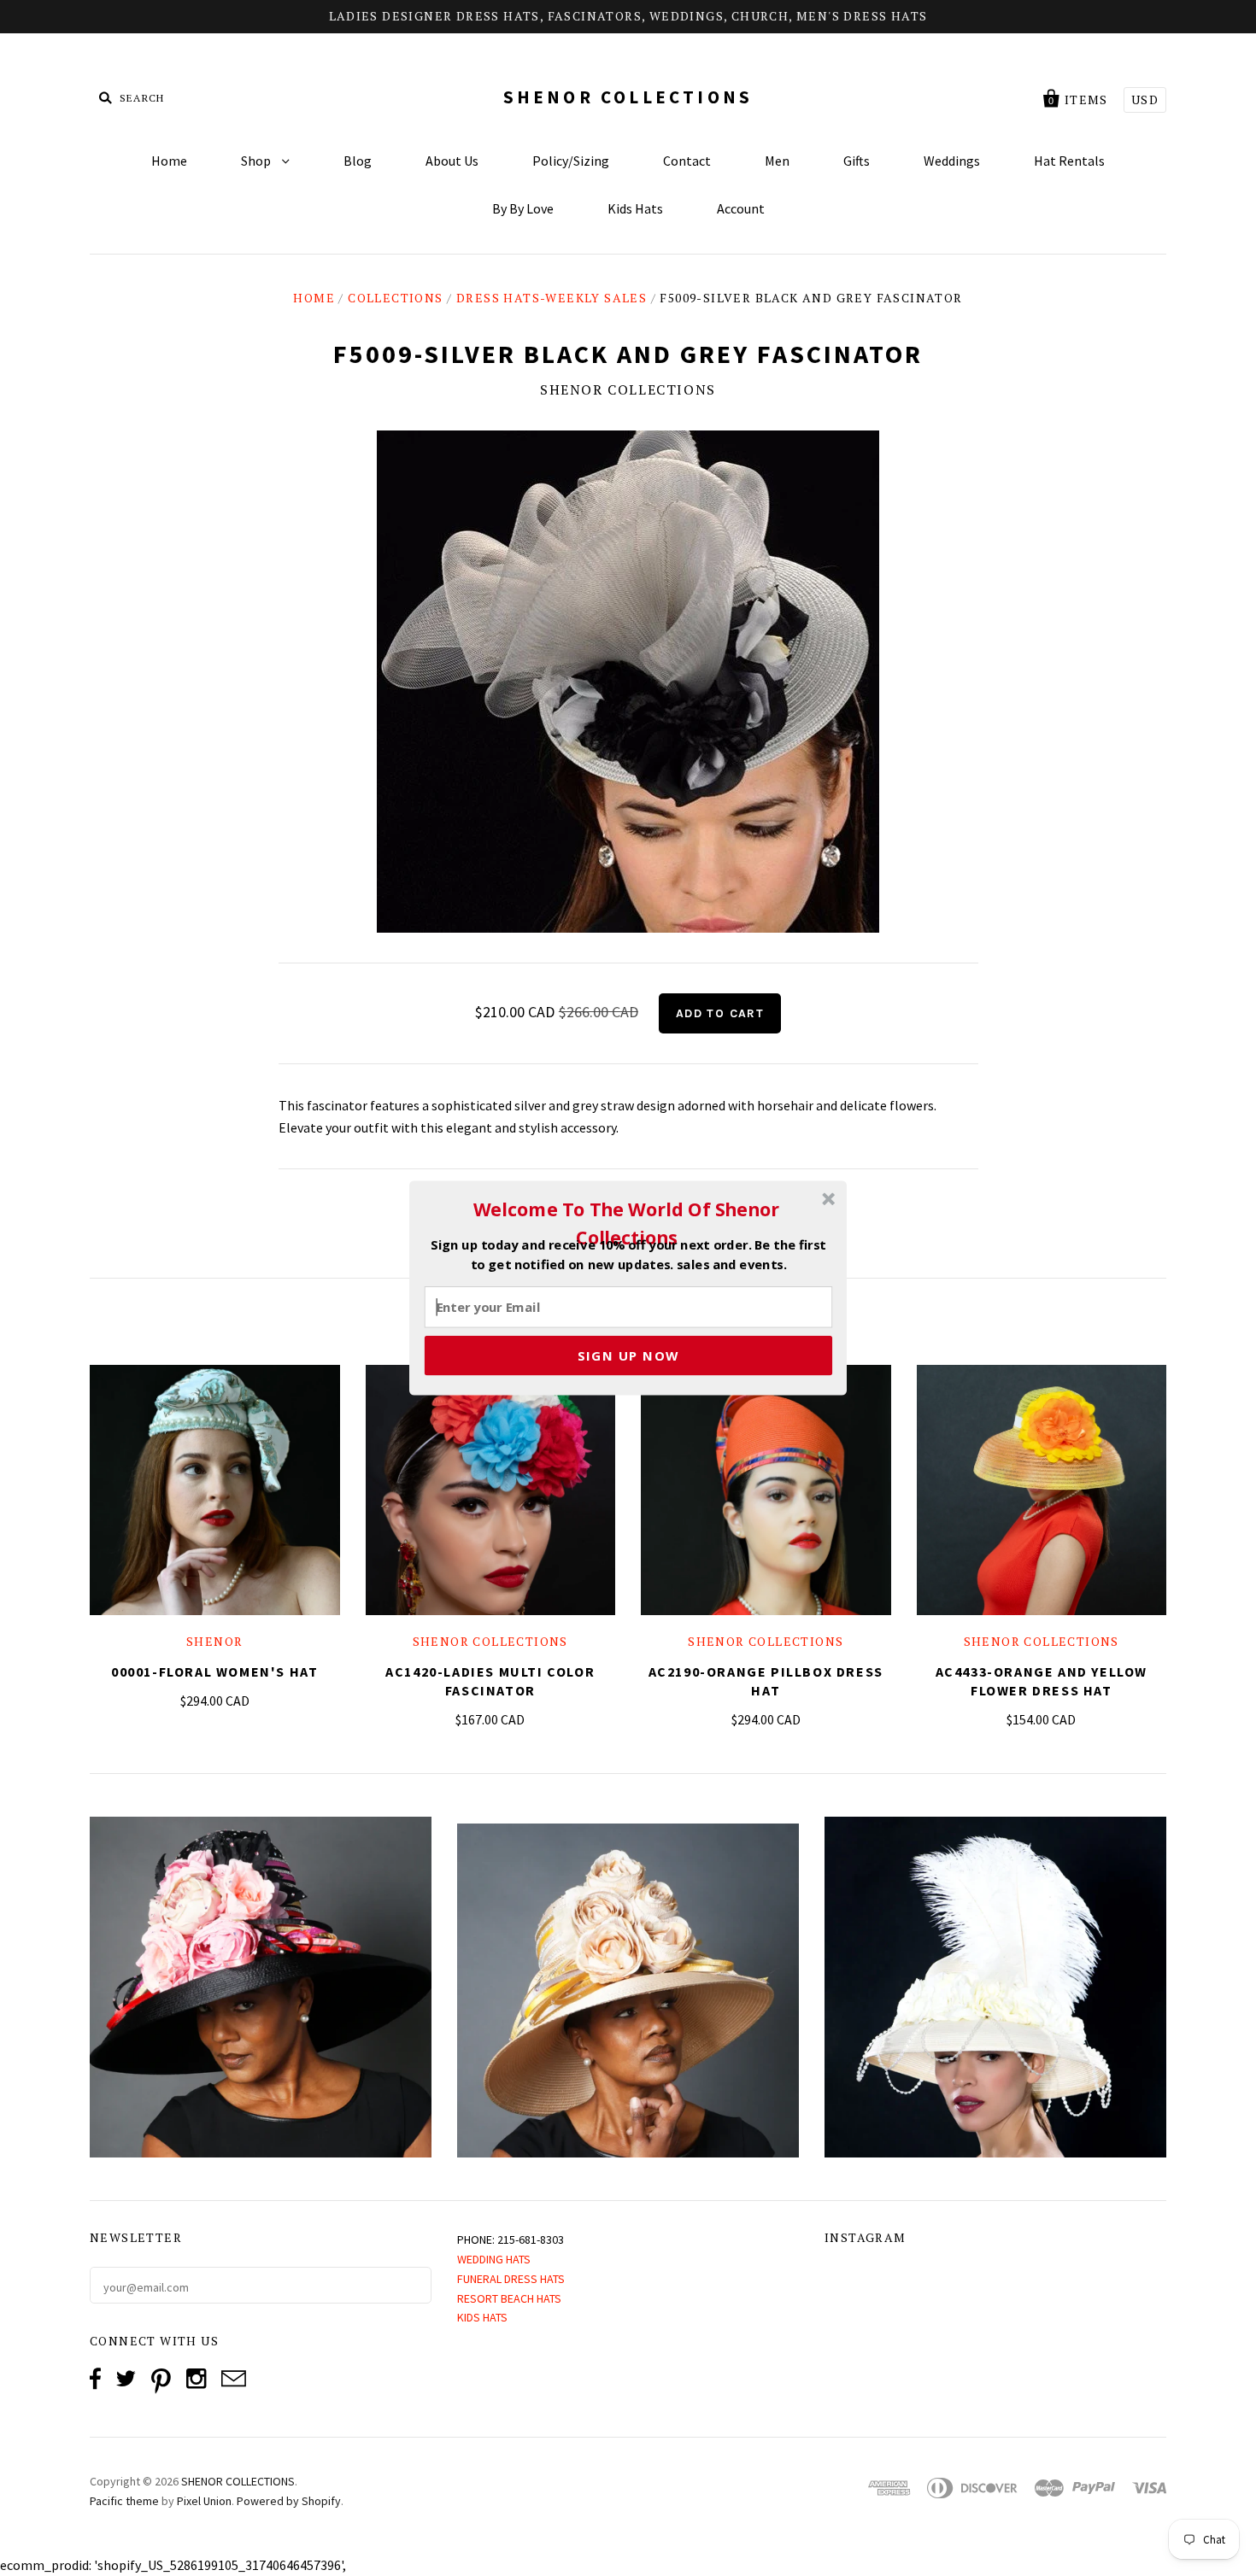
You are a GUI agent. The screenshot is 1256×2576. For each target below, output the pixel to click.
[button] (626, 1223)
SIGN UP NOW (628, 1355)
